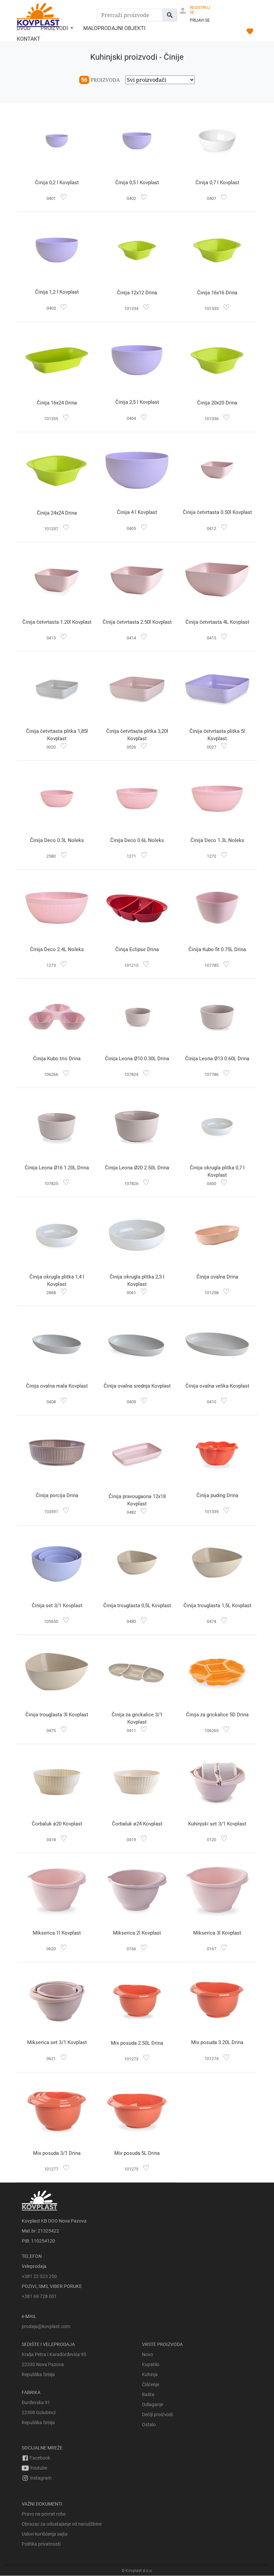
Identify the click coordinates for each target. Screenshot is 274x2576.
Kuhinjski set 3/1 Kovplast (217, 1824)
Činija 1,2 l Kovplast (57, 292)
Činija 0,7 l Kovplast (217, 183)
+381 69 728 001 (39, 2296)
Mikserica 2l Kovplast (137, 1933)
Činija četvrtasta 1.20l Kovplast (57, 622)
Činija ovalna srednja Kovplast (137, 1386)
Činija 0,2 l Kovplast (57, 183)
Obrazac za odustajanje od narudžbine (62, 2524)
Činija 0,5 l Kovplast (137, 183)
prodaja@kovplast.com (46, 2326)
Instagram (40, 2478)
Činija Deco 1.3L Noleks (217, 840)
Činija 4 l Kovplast (137, 512)
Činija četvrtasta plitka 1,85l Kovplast (57, 735)
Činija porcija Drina (57, 1495)
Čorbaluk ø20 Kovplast (57, 1824)
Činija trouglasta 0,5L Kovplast (137, 1606)
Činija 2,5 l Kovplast (137, 402)
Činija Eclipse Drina (137, 949)
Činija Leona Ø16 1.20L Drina (57, 1168)
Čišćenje (151, 2384)
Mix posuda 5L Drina (137, 2153)
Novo (148, 2354)
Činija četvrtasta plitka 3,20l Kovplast (137, 735)
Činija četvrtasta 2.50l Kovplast (137, 622)
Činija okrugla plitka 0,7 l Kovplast (217, 1171)
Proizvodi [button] (55, 28)
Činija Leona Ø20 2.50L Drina (137, 1168)
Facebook (39, 2458)
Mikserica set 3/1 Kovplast (57, 2042)
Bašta (148, 2394)
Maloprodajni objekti (114, 28)
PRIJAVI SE (200, 20)
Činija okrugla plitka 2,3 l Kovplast (137, 1280)
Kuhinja (150, 2374)
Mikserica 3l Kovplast (217, 1933)
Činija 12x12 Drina (137, 293)
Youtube (38, 2468)
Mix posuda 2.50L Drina (137, 2043)
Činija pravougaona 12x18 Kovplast (137, 1500)
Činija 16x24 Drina (57, 403)
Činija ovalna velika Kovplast (217, 1386)
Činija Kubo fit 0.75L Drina (217, 949)
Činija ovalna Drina (217, 1277)
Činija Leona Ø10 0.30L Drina (137, 1059)
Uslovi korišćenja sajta (45, 2534)
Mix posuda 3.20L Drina (217, 2042)
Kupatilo (151, 2364)
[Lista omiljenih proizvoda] (250, 32)
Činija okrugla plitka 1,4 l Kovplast (57, 1280)
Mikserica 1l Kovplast (57, 1933)
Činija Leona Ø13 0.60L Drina (217, 1059)
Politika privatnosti (41, 2544)
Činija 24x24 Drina (57, 513)
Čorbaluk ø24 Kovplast (137, 1824)
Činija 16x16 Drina (217, 293)
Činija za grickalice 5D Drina (217, 1715)
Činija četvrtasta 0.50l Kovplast (217, 512)
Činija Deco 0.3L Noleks (57, 840)
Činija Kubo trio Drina (57, 1059)
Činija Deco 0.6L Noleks (137, 840)
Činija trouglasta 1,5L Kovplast (217, 1606)
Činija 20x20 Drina (217, 403)
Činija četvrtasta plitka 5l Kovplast (217, 735)
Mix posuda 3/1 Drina (57, 2153)
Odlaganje (153, 2404)
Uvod (24, 28)
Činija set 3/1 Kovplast (57, 1606)
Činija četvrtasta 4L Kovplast (217, 622)
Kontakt (29, 39)
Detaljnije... (57, 142)
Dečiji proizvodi (157, 2414)
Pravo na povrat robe (44, 2514)
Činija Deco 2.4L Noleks (57, 949)
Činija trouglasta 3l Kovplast (57, 1715)
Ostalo (149, 2424)
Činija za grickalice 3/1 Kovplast (137, 1718)
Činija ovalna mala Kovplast (57, 1386)
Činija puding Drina (217, 1495)
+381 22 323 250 (39, 2276)
